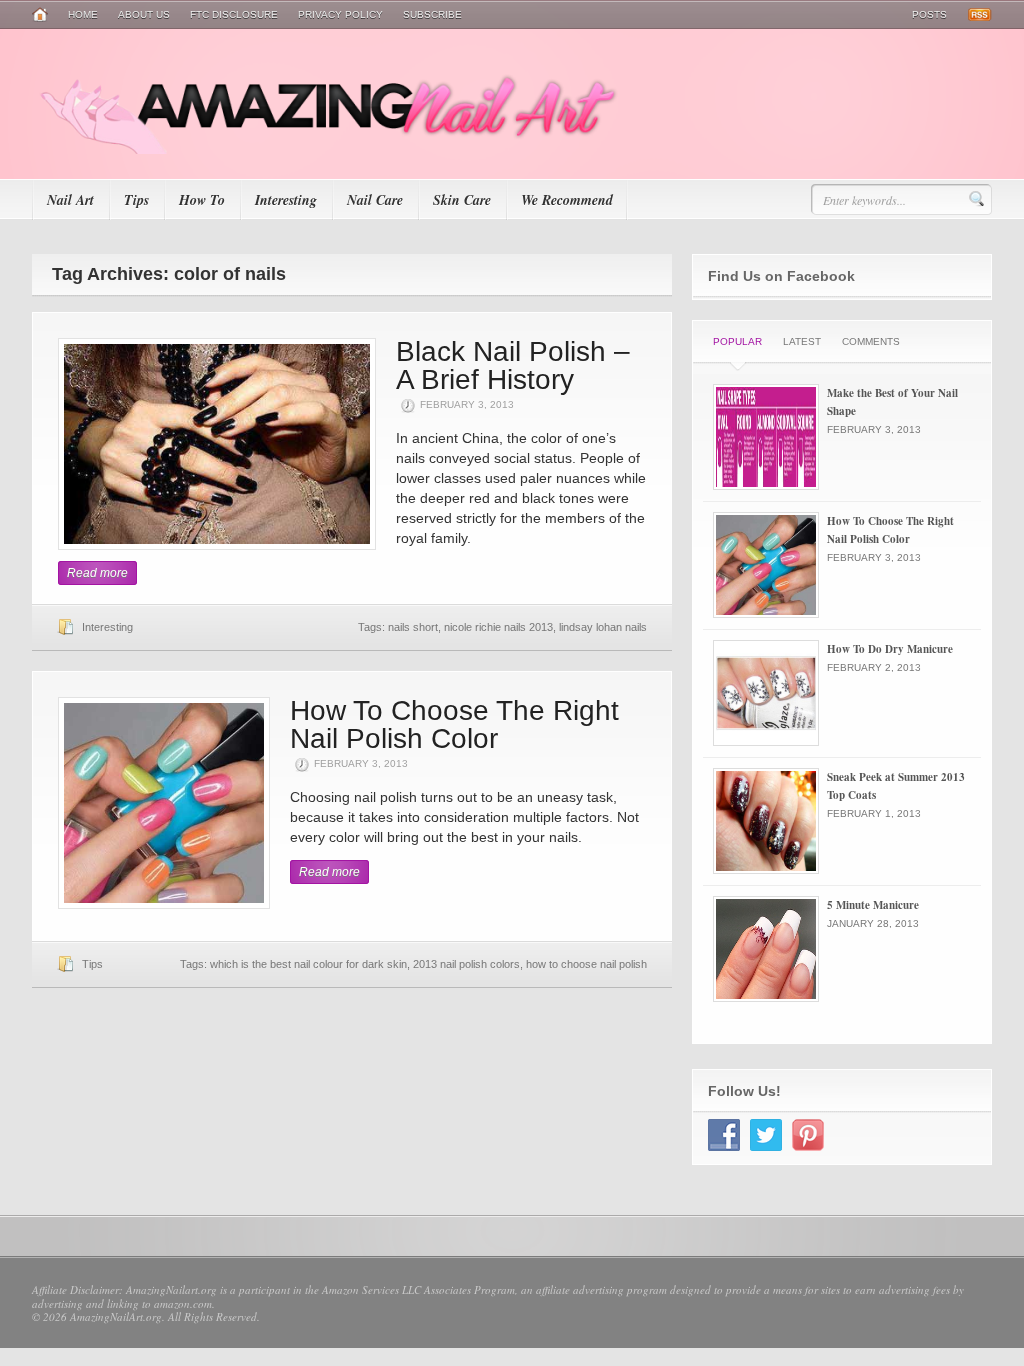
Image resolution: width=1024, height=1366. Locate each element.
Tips (136, 200)
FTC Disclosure (234, 14)
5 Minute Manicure (873, 905)
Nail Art (70, 200)
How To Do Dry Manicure (890, 649)
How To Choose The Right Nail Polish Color (454, 724)
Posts (929, 14)
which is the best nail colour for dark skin (308, 964)
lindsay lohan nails (603, 627)
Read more (97, 573)
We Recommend (567, 200)
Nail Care (375, 200)
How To (202, 200)
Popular (737, 341)
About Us (144, 14)
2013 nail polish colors (466, 964)
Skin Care (462, 200)
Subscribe (432, 14)
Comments (871, 341)
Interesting (286, 200)
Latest (802, 341)
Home (83, 14)
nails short (413, 627)
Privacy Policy (340, 14)
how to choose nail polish (586, 964)
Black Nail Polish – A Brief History (513, 365)
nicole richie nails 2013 (498, 627)
